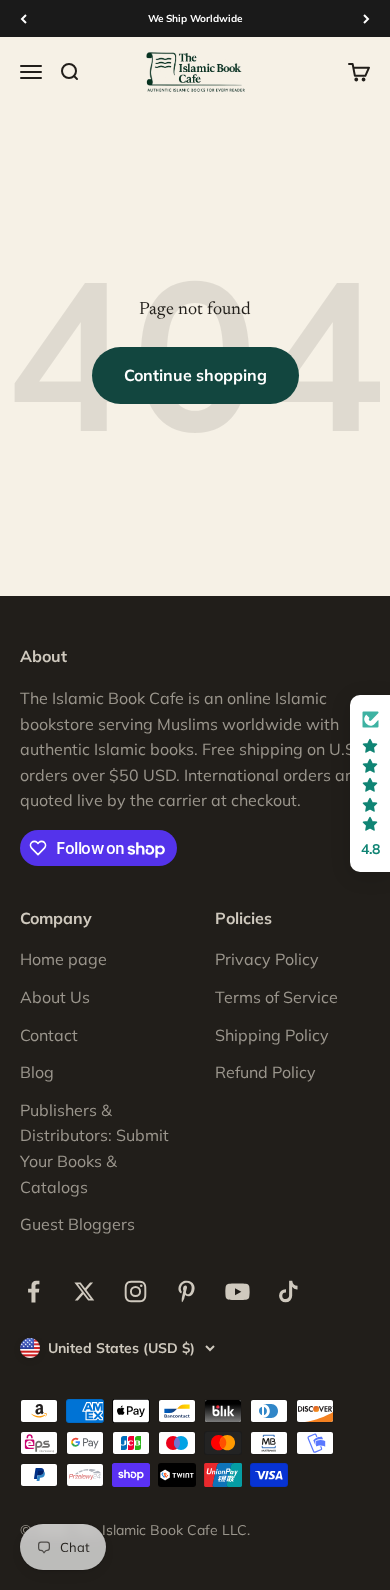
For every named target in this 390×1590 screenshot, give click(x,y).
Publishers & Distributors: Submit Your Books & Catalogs (94, 1148)
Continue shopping (195, 375)
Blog (37, 1072)
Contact (49, 1035)
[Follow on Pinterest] (186, 1291)
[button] (370, 783)
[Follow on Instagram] (135, 1291)
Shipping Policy (272, 1035)
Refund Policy (265, 1072)
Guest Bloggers (77, 1224)
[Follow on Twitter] (84, 1291)
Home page (63, 959)
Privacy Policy (267, 959)
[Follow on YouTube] (237, 1291)
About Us (55, 997)
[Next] (366, 18)
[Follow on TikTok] (288, 1291)
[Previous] (23, 18)
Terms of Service (276, 997)
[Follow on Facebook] (33, 1291)
